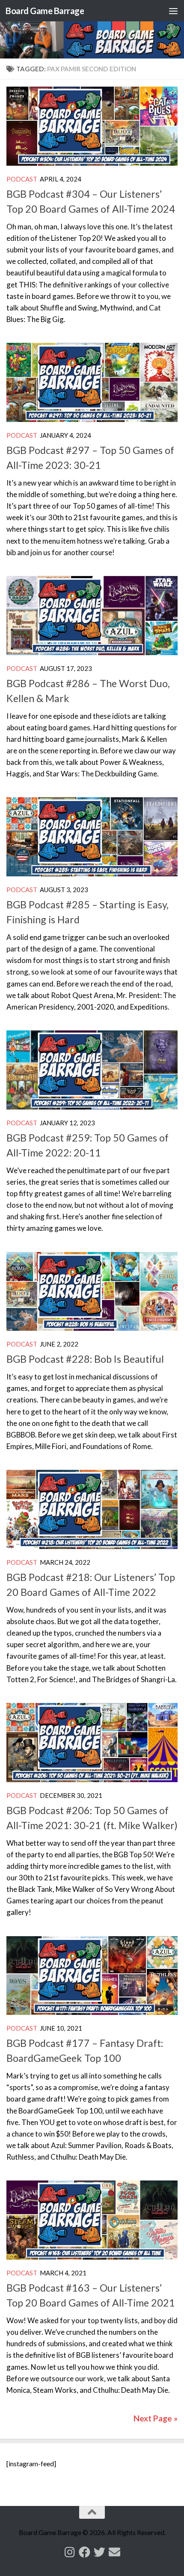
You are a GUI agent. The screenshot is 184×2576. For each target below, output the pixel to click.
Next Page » (156, 2418)
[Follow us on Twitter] (99, 2552)
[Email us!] (114, 2552)
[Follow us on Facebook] (85, 2552)
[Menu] (173, 11)
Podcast (22, 179)
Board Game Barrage (45, 11)
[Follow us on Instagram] (70, 2552)
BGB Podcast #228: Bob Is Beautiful (85, 1359)
